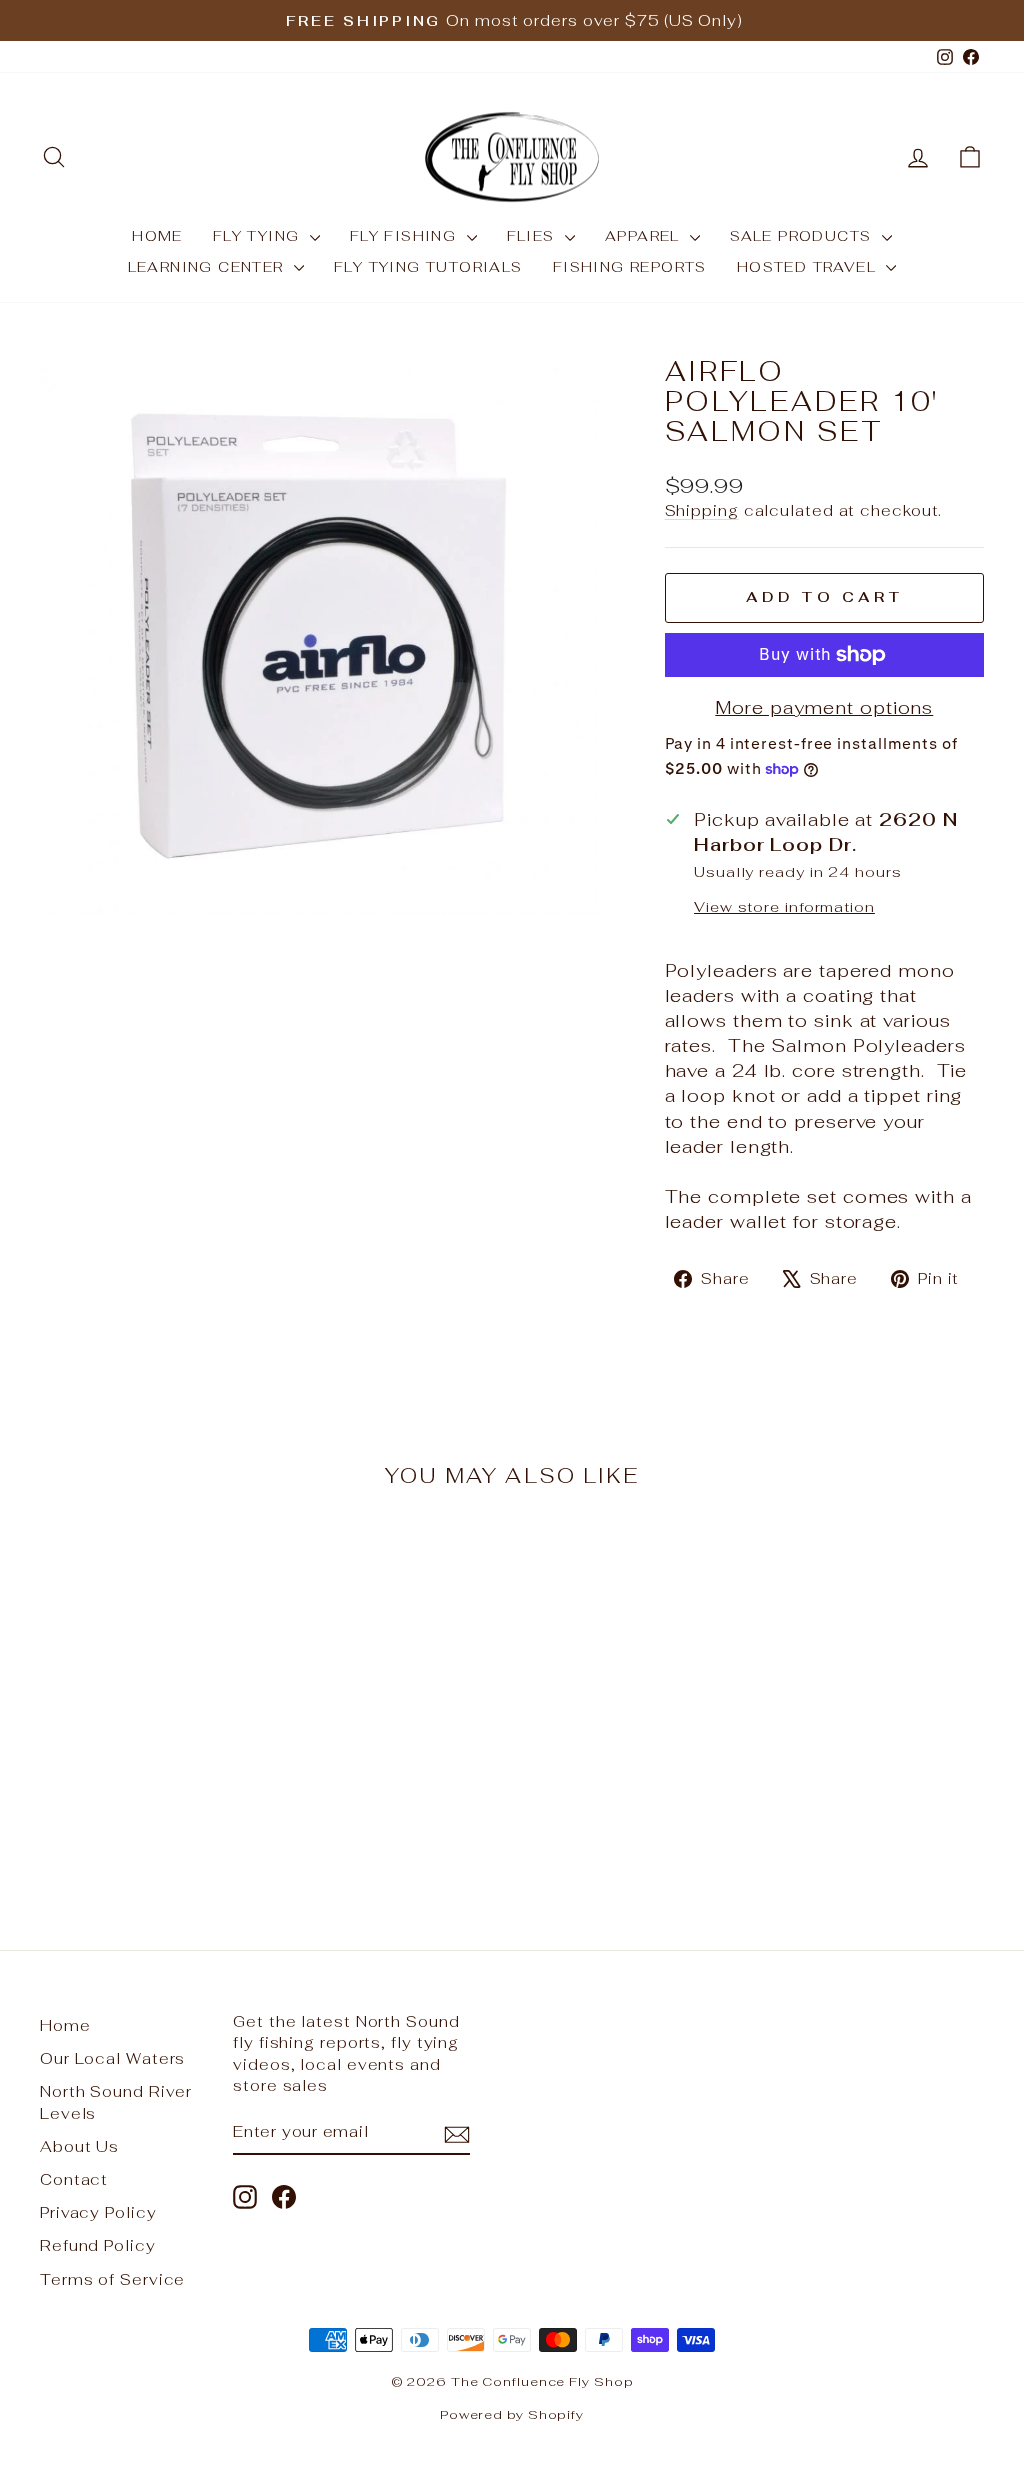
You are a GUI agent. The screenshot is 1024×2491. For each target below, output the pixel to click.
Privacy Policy (98, 2212)
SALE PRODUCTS (803, 236)
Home (65, 2025)
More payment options (824, 707)
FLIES (533, 236)
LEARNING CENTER (208, 267)
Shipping (702, 510)
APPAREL (645, 236)
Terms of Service (112, 2279)
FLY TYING (259, 236)
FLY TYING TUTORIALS (428, 267)
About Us (79, 2146)
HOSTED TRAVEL (809, 267)
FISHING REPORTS (630, 267)
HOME (157, 236)
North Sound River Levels (116, 2102)
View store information (784, 906)
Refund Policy (98, 2245)
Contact (74, 2179)
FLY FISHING (406, 236)
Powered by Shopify (512, 2414)
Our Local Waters (112, 2058)
